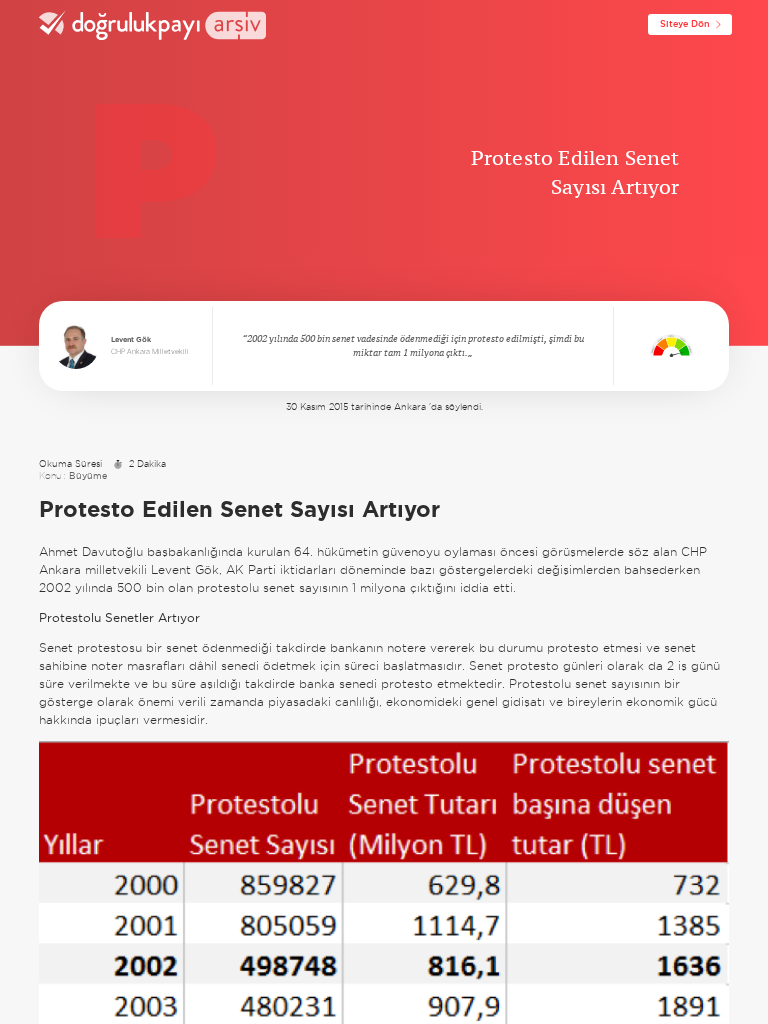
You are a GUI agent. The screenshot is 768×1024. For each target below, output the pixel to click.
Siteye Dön (685, 24)
